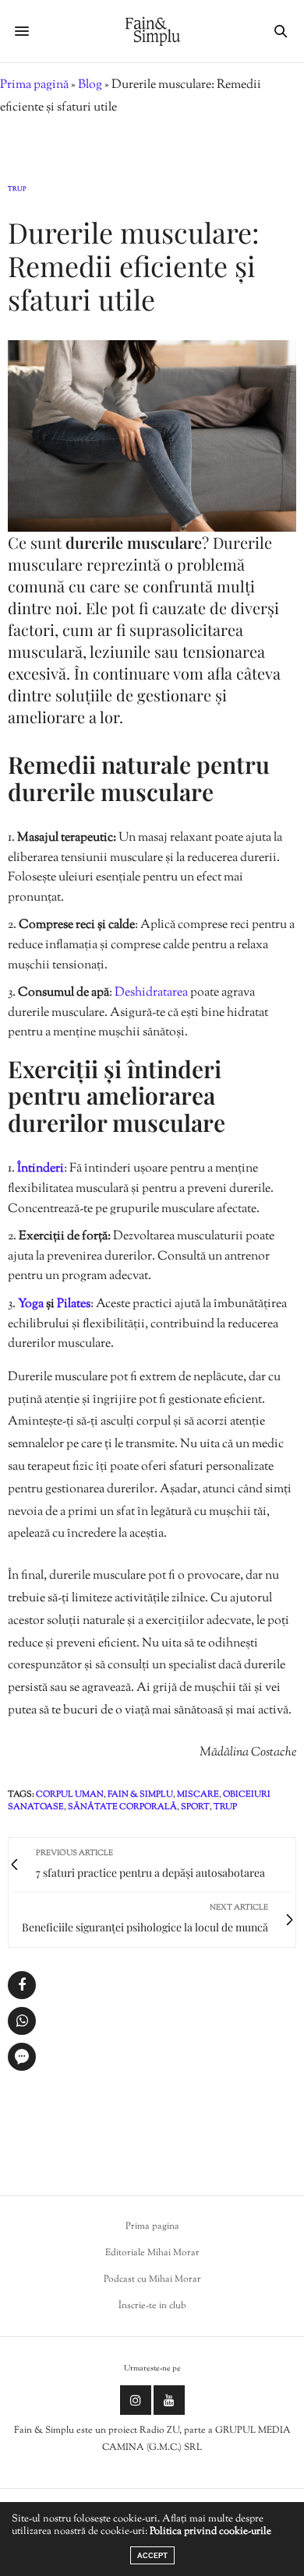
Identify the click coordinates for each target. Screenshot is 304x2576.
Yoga (32, 1304)
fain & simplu (140, 1794)
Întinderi (41, 1169)
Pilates (74, 1304)
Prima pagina (152, 2226)
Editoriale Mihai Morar (152, 2253)
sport (195, 1807)
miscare (198, 1794)
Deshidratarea (152, 993)
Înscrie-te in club (152, 2306)
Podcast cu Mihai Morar (152, 2279)
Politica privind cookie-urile (210, 2532)
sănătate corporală (122, 1807)
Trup (17, 189)
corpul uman (70, 1794)
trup (225, 1807)
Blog (90, 85)
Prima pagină (34, 85)
